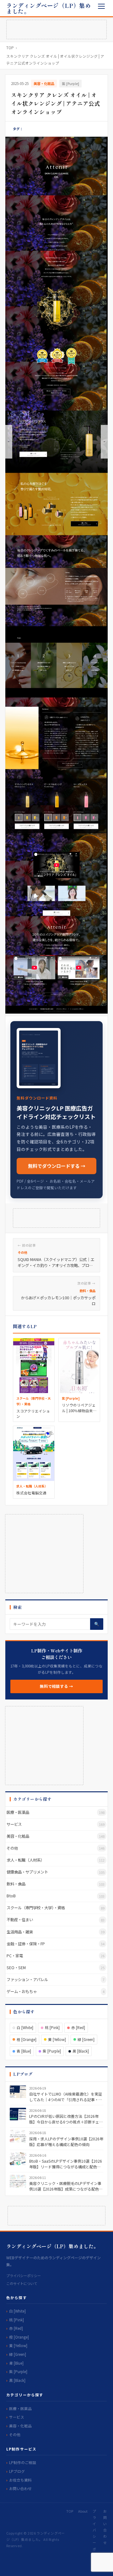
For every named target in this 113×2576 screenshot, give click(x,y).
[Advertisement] (56, 29)
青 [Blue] (24, 2051)
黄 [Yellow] (57, 2039)
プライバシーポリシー (24, 2276)
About (83, 2511)
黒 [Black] (81, 2051)
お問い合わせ (20, 2488)
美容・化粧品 (44, 83)
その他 (15, 2434)
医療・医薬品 (20, 2408)
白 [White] (25, 2027)
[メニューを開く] (102, 6)
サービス (17, 2417)
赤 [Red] (78, 2027)
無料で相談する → (56, 1686)
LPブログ (17, 2471)
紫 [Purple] (70, 83)
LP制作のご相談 (23, 2462)
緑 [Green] (86, 2039)
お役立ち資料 (20, 2480)
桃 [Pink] (52, 2027)
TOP (10, 48)
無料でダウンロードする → (57, 1166)
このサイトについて (22, 2283)
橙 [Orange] (27, 2039)
